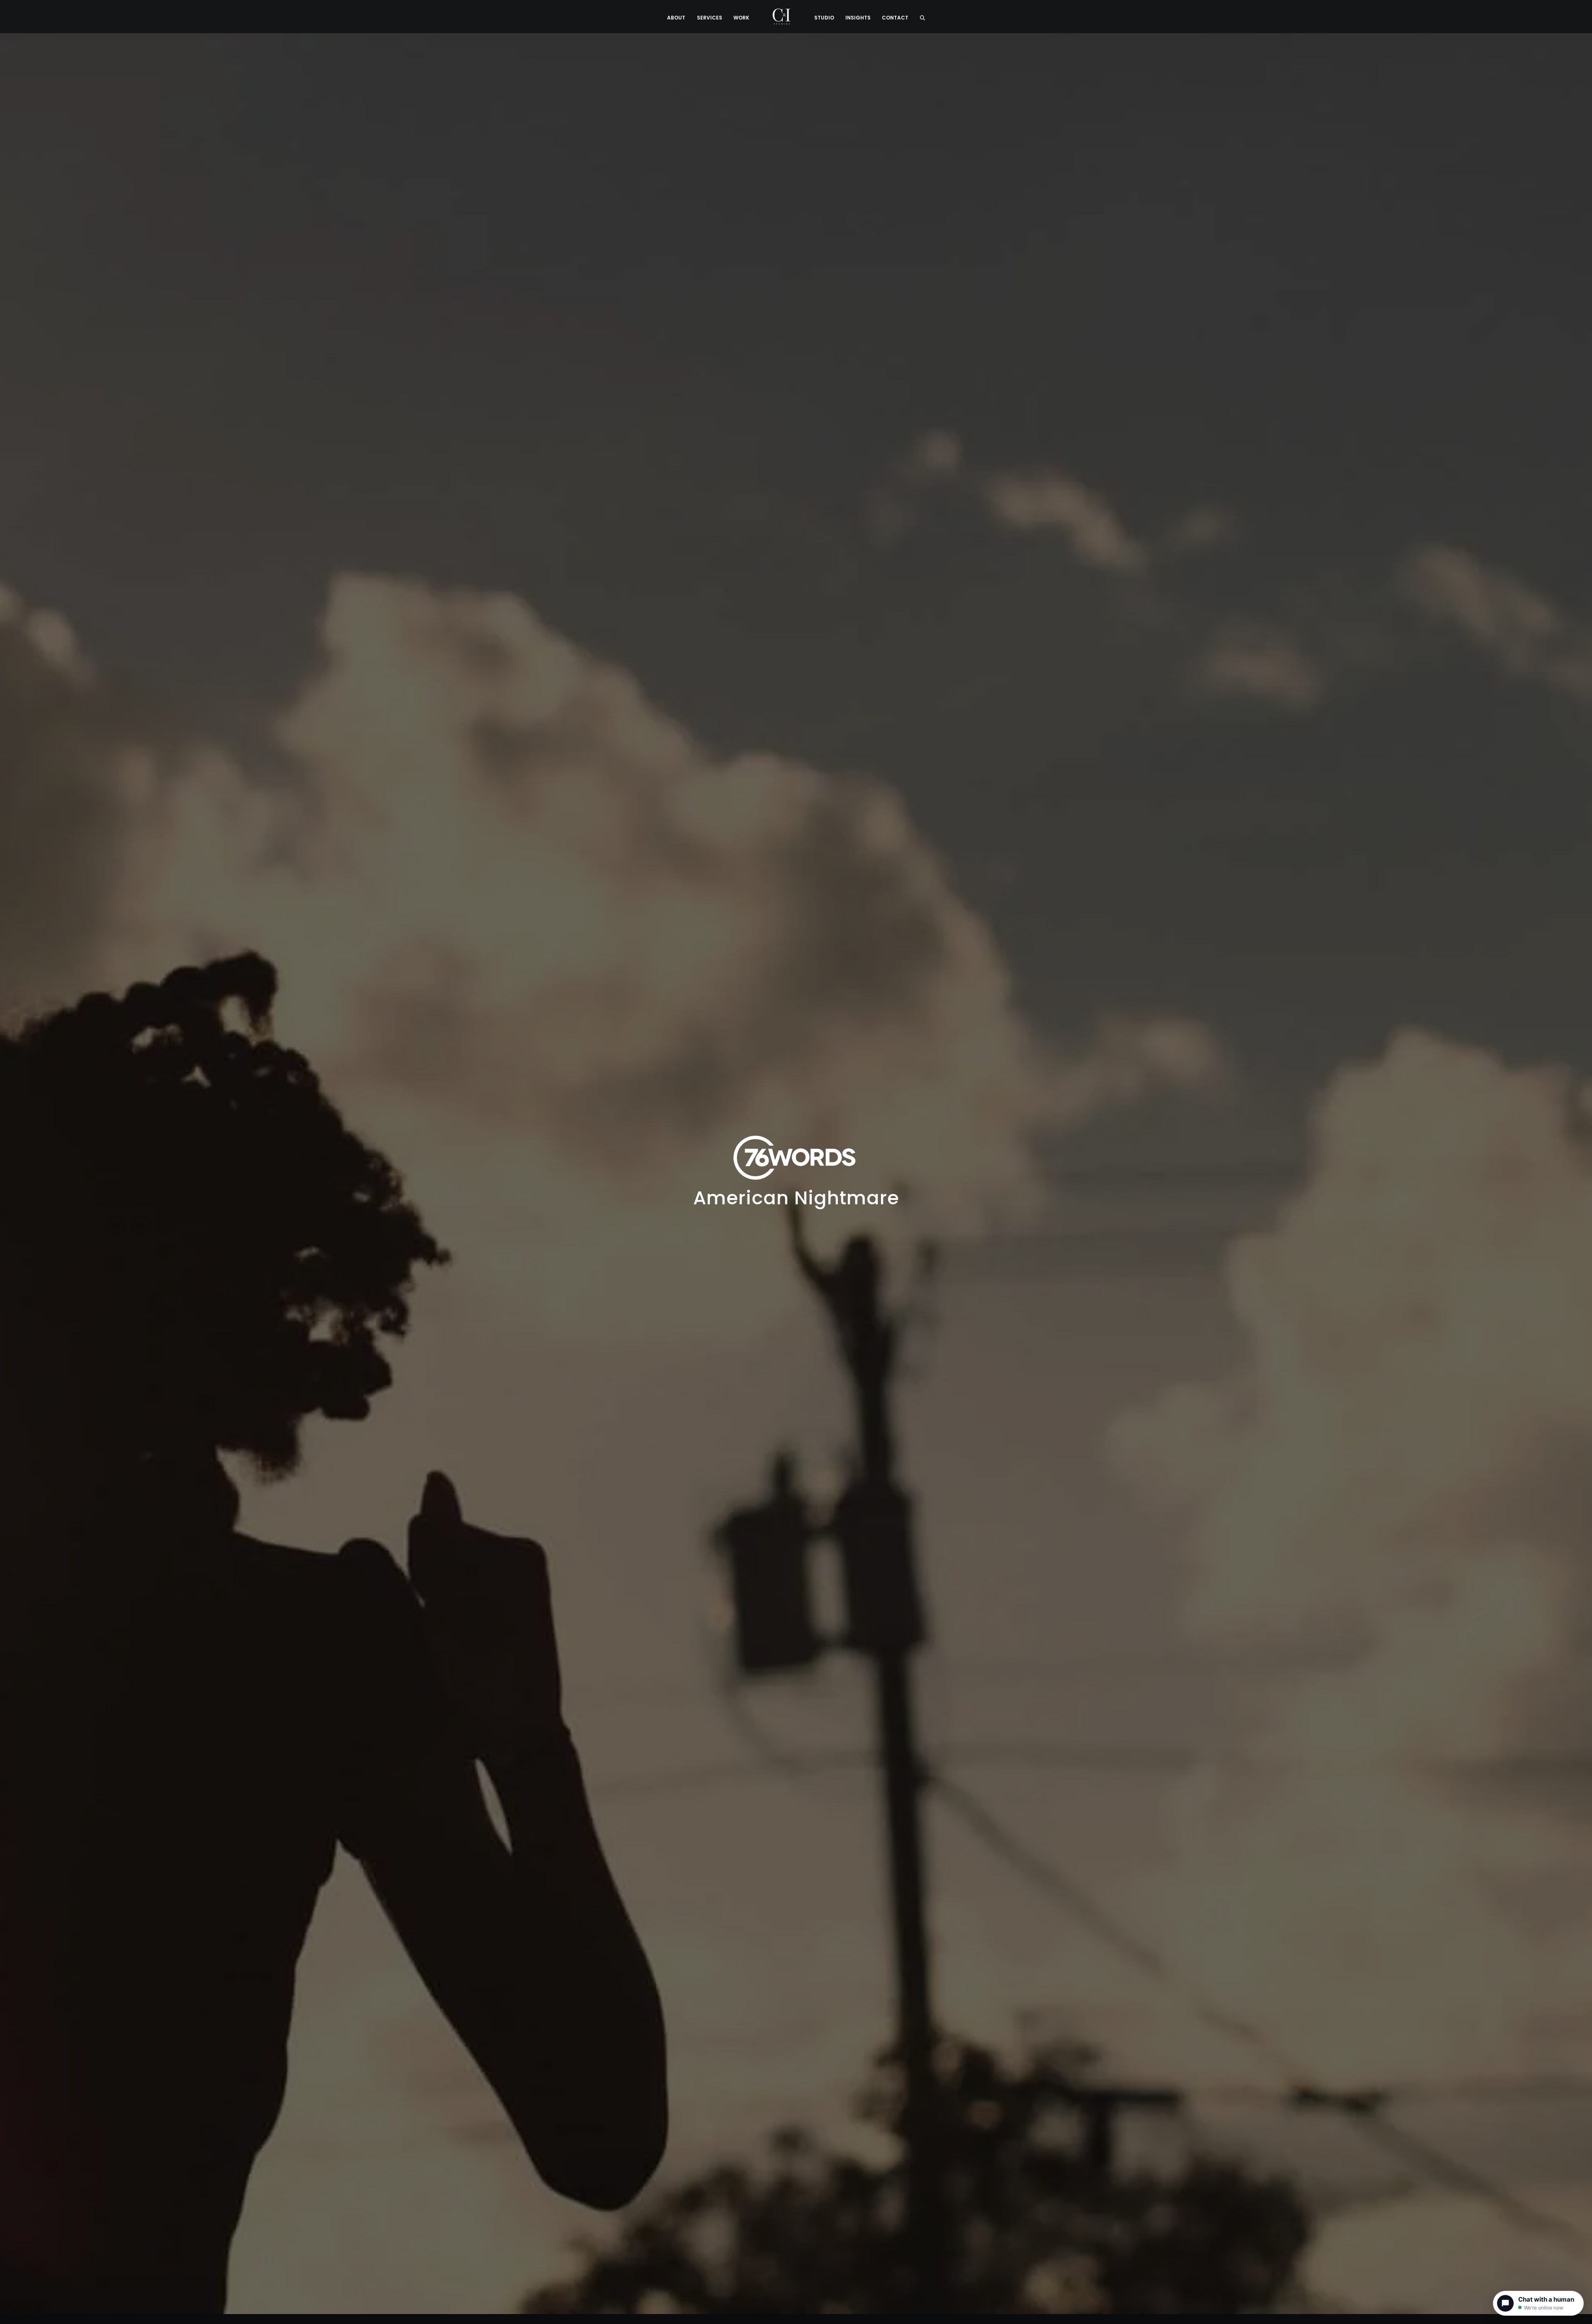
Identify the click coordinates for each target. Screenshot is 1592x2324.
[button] (922, 17)
